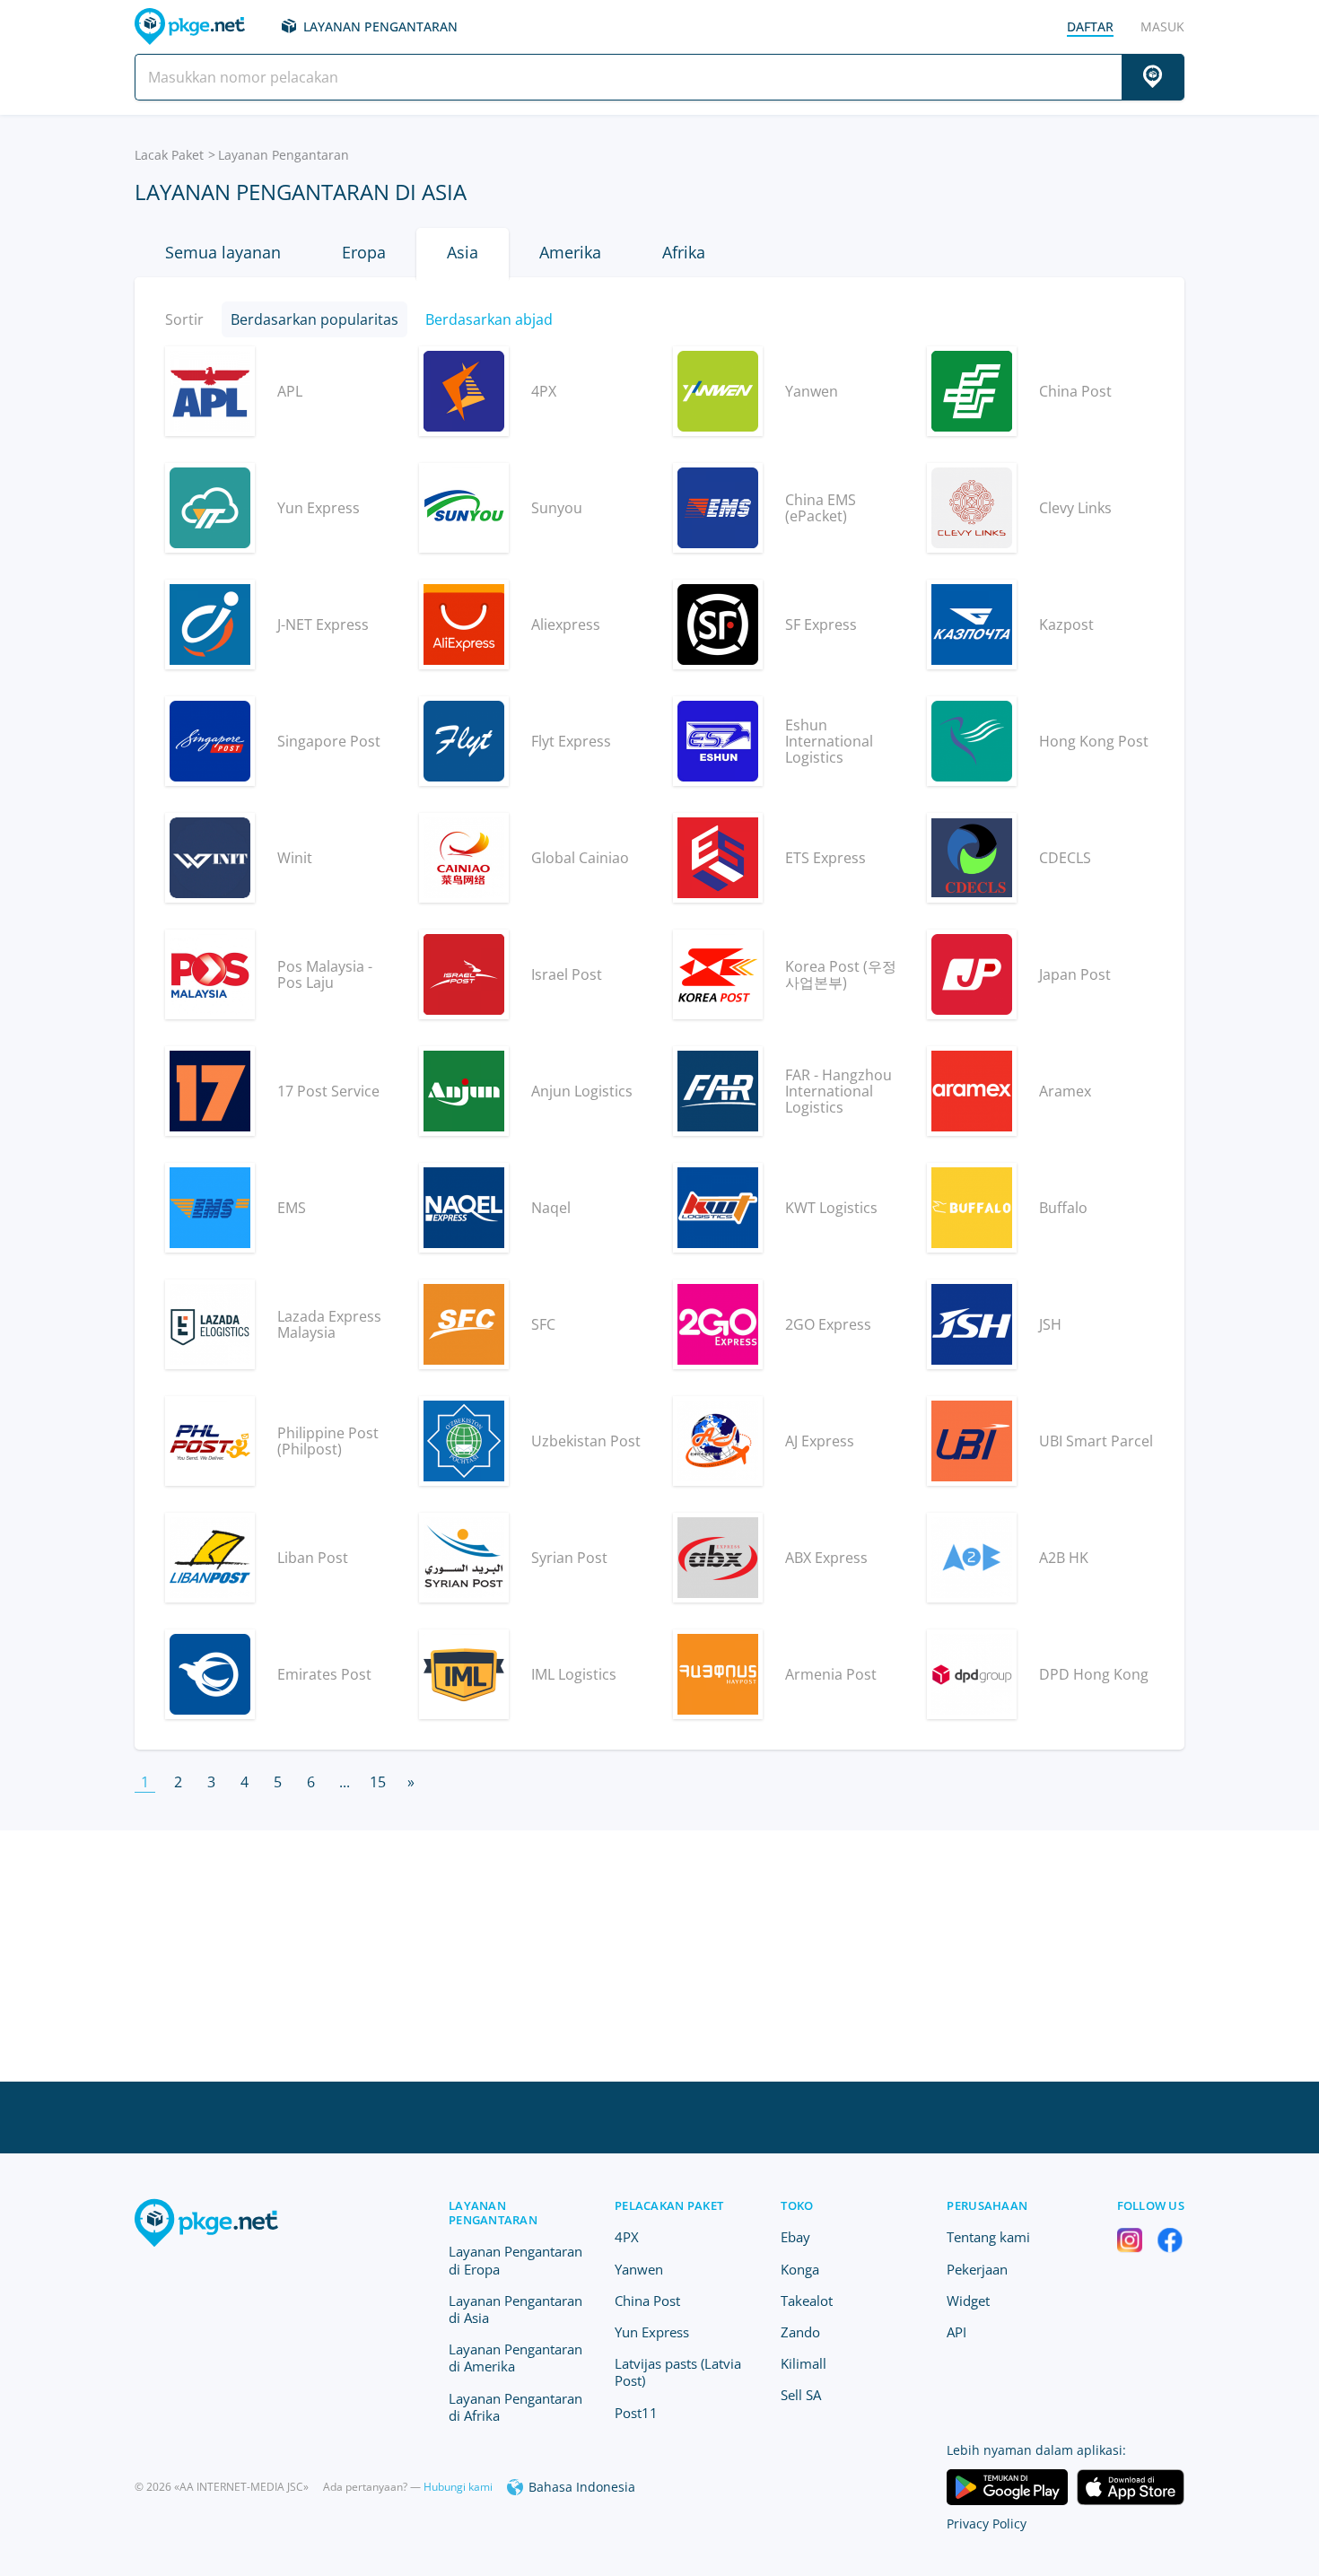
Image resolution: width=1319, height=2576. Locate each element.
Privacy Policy (987, 2524)
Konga (800, 2269)
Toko (797, 2205)
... (345, 1782)
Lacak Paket (169, 155)
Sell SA (801, 2395)
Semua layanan (223, 252)
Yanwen (639, 2269)
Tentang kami (988, 2237)
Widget (968, 2301)
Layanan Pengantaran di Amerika (515, 2358)
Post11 (636, 2413)
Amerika (570, 252)
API (956, 2332)
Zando (800, 2332)
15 (378, 1782)
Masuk (1162, 26)
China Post (647, 2301)
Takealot (807, 2301)
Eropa (364, 252)
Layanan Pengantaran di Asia (515, 2309)
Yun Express (652, 2332)
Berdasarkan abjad (489, 319)
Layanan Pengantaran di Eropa (515, 2260)
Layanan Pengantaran (380, 26)
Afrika (684, 252)
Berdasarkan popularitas (314, 319)
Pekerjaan (977, 2269)
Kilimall (804, 2363)
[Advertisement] (659, 1956)
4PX (627, 2237)
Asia (463, 252)
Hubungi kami (458, 2487)
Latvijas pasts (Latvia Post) (678, 2372)
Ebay (795, 2237)
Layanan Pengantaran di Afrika (515, 2407)
